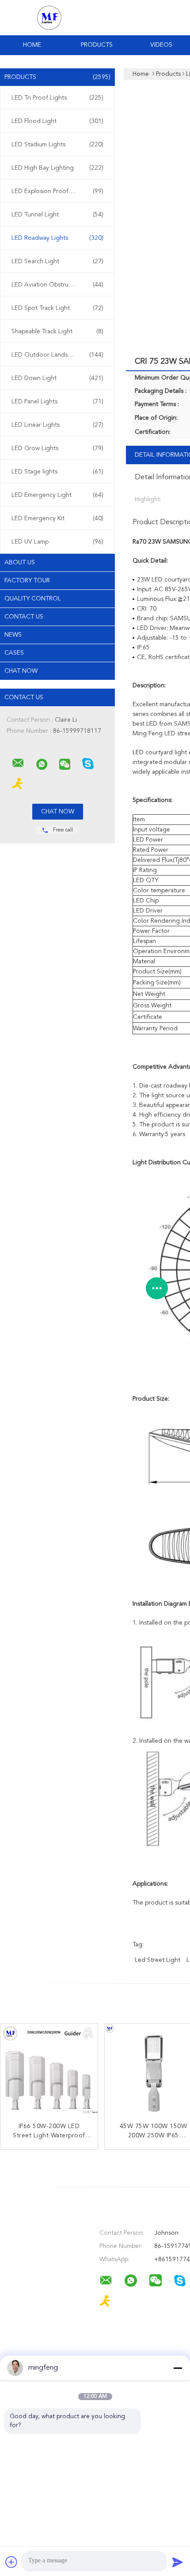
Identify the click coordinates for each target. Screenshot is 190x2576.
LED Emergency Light (57, 495)
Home (32, 45)
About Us (20, 563)
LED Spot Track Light (57, 308)
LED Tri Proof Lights (57, 98)
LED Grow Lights (57, 448)
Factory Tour (27, 581)
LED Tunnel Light (57, 215)
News (13, 635)
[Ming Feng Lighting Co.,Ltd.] (18, 763)
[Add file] (11, 2562)
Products (97, 45)
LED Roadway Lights (57, 238)
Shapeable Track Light (57, 332)
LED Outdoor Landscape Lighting (59, 355)
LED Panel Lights (57, 402)
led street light (158, 1960)
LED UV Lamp (57, 542)
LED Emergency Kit (57, 518)
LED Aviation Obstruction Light (57, 285)
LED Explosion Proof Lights (57, 191)
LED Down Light (57, 378)
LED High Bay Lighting (57, 168)
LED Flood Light (57, 121)
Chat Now (21, 671)
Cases (14, 653)
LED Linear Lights (57, 425)
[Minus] (178, 2368)
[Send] (178, 2562)
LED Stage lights (57, 472)
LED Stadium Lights (57, 145)
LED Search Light (57, 261)
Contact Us (24, 617)
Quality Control (33, 599)
